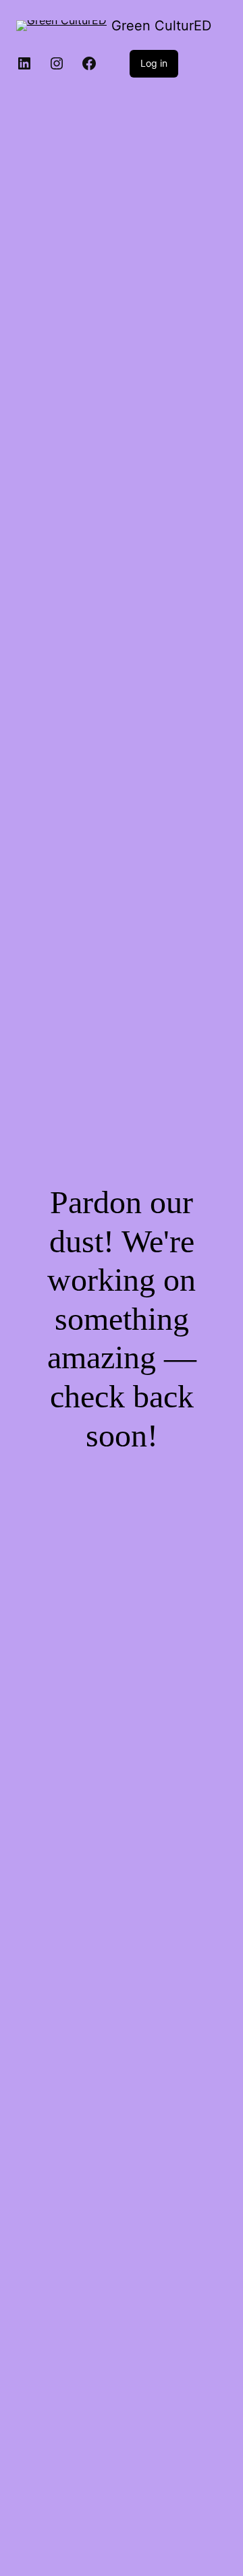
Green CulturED (161, 26)
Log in (154, 63)
